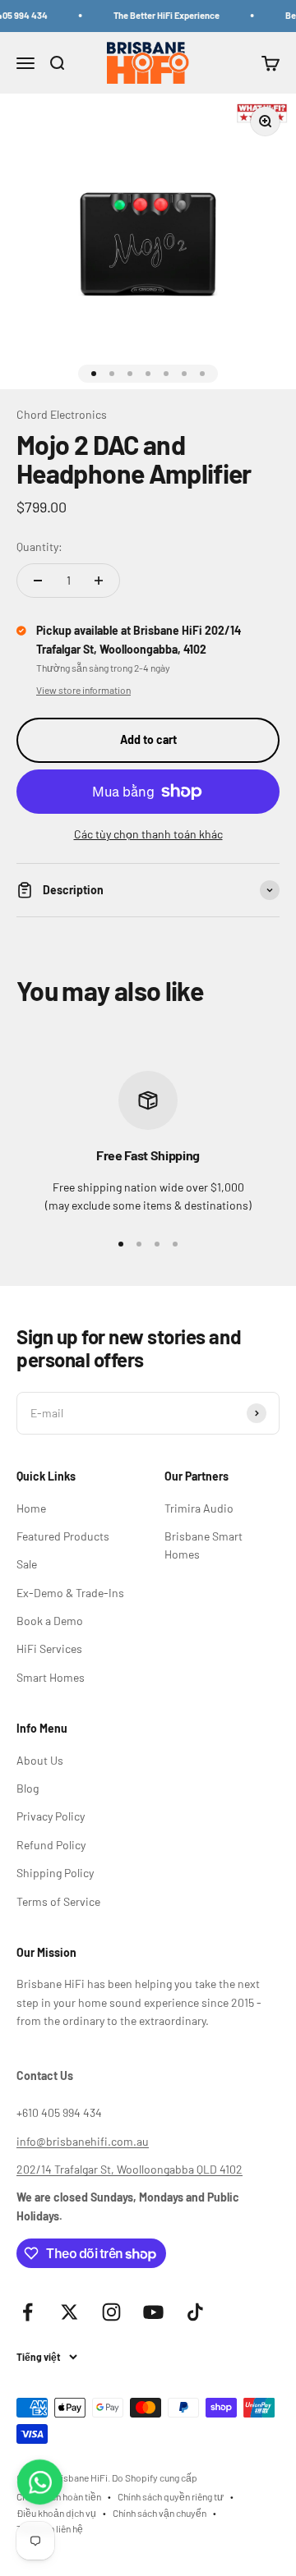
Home (31, 1508)
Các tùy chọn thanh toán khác (148, 834)
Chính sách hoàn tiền (59, 2496)
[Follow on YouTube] (153, 2312)
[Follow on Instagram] (111, 2312)
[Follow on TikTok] (195, 2312)
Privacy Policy (51, 1816)
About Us (40, 1760)
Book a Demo (50, 1621)
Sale (27, 1564)
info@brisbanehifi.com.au (83, 2141)
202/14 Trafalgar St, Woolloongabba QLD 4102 (129, 2169)
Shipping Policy (55, 1873)
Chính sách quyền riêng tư (171, 2496)
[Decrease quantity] (38, 581)
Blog (28, 1788)
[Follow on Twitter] (69, 2312)
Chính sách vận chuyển (160, 2513)
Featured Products (63, 1536)
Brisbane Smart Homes (203, 1545)
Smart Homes (51, 1677)
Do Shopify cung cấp (155, 2477)
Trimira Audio (199, 1508)
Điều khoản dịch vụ (56, 2513)
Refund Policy (51, 1845)
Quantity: (39, 546)
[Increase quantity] (99, 581)
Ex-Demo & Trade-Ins (70, 1593)
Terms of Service (58, 1901)
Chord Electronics (62, 414)
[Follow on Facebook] (28, 2312)
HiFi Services (49, 1648)
